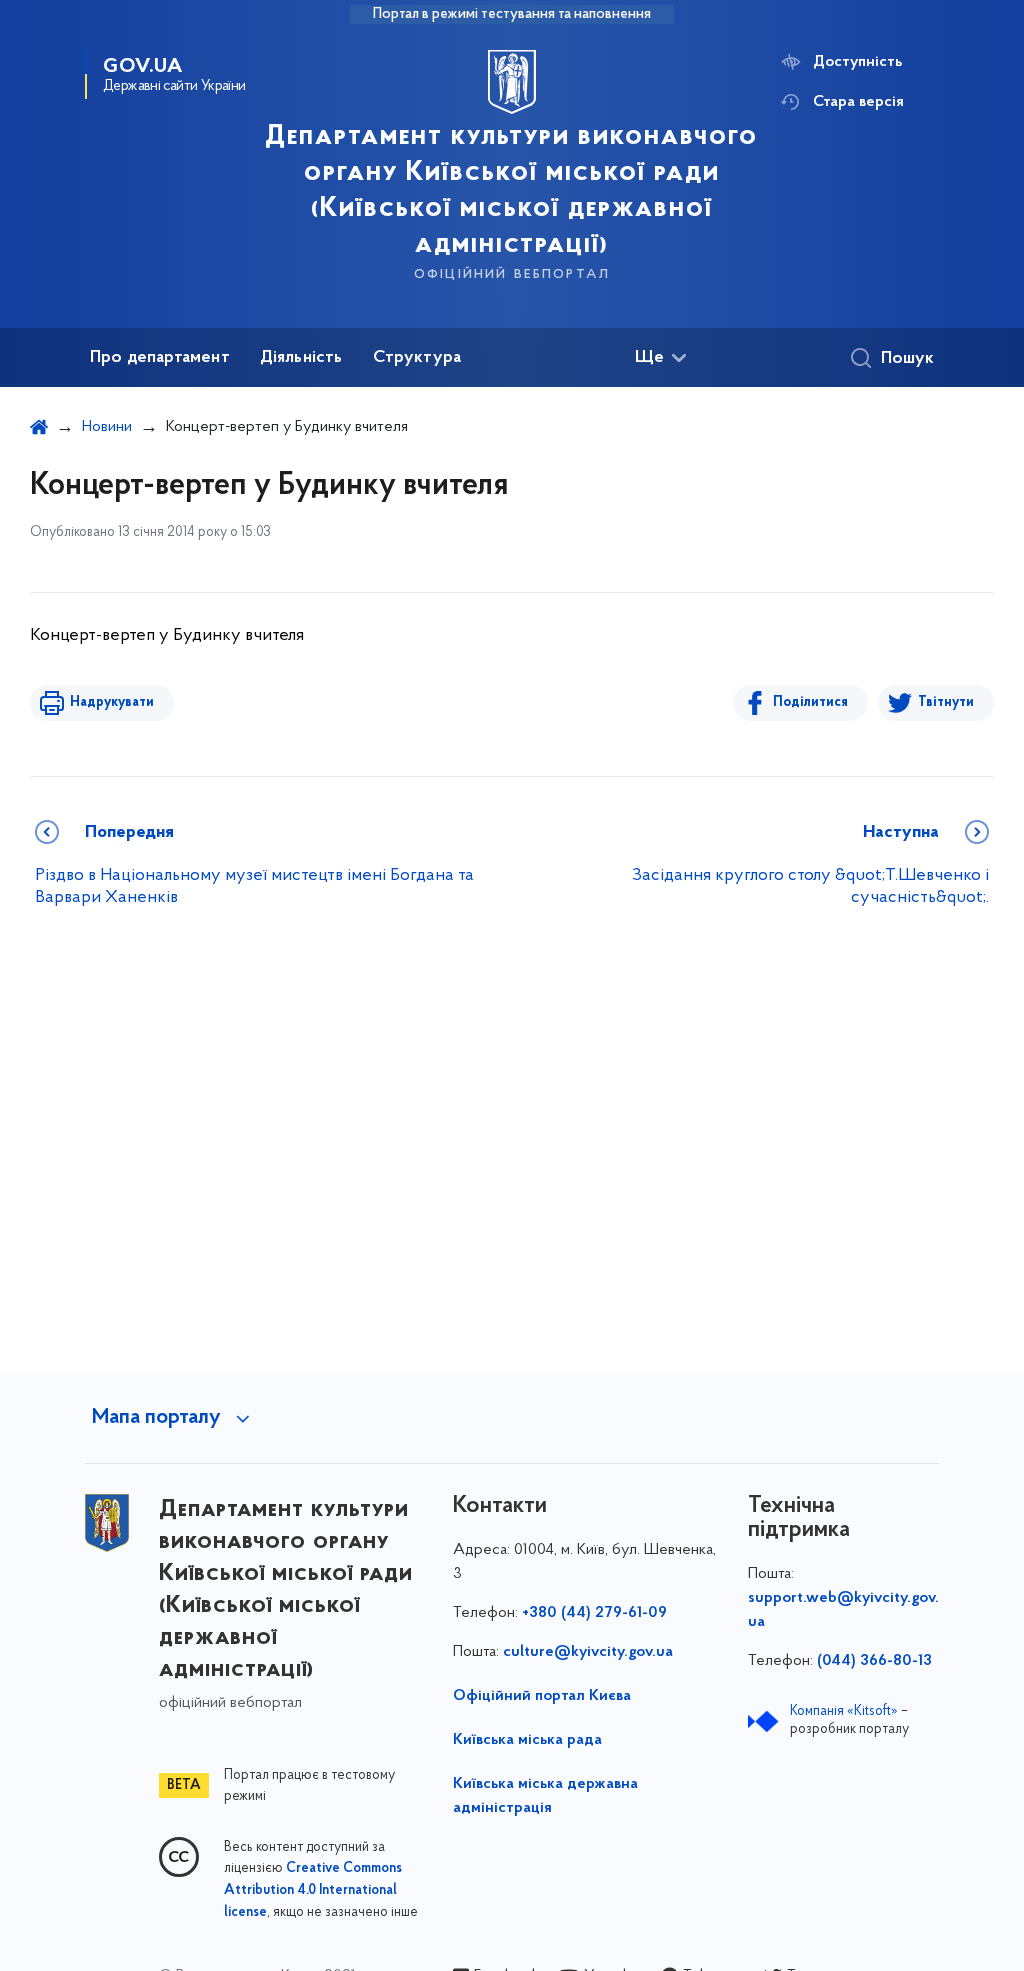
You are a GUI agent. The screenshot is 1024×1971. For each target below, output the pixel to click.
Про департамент (160, 358)
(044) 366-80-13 (874, 1661)
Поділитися (810, 702)
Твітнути (946, 702)
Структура (417, 358)
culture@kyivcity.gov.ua (588, 1652)
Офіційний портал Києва (542, 1696)
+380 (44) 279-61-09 (594, 1613)
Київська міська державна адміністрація (545, 1796)
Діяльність (301, 358)
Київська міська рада (527, 1740)
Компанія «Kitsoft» (844, 1711)
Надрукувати (112, 702)
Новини (107, 427)
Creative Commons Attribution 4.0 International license (313, 1891)
